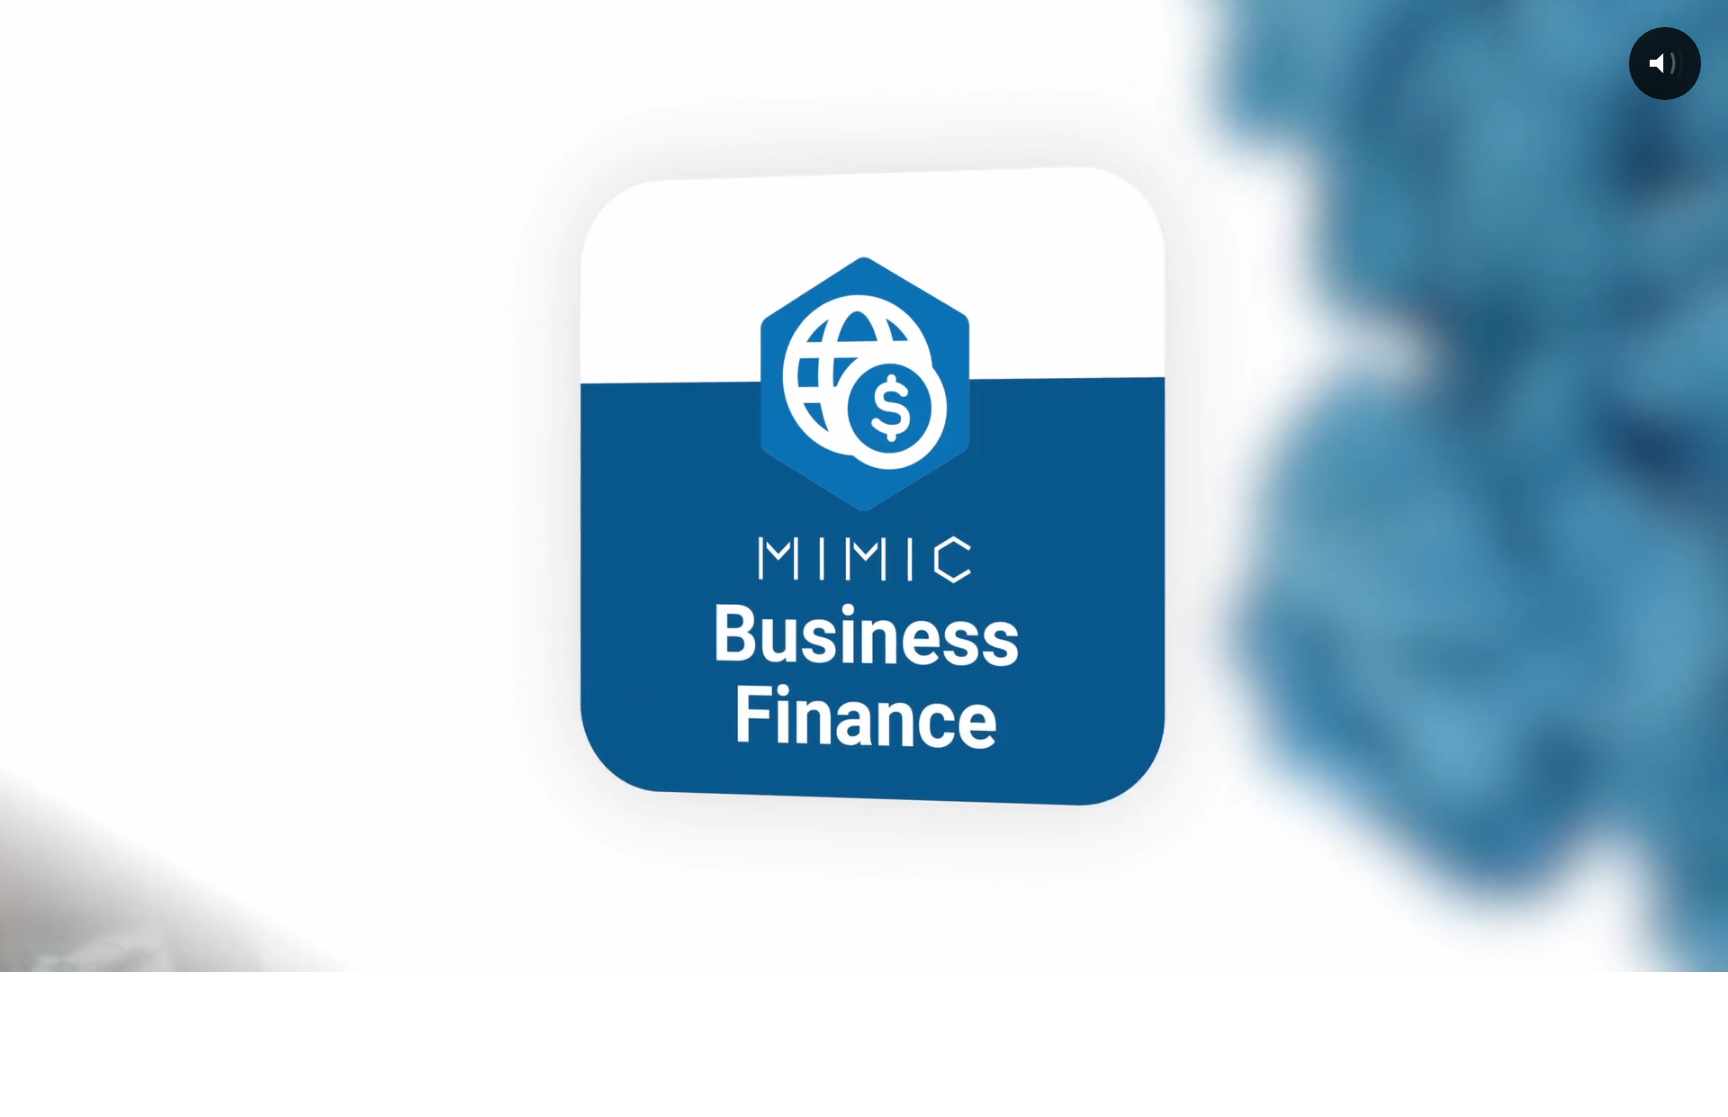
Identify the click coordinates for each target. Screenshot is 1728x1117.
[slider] (840, 950)
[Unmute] (1598, 950)
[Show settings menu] (1650, 950)
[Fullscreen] (1702, 950)
